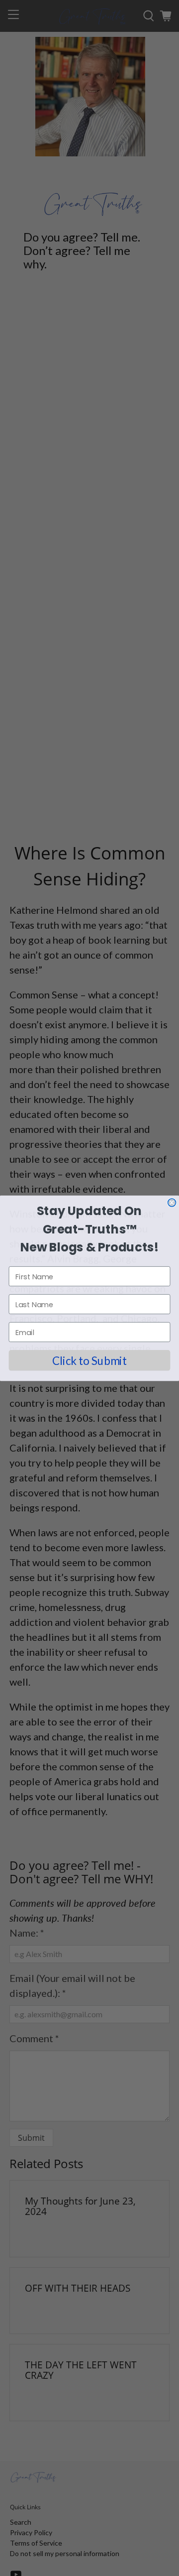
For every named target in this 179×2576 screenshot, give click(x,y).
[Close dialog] (172, 1203)
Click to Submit (89, 1360)
